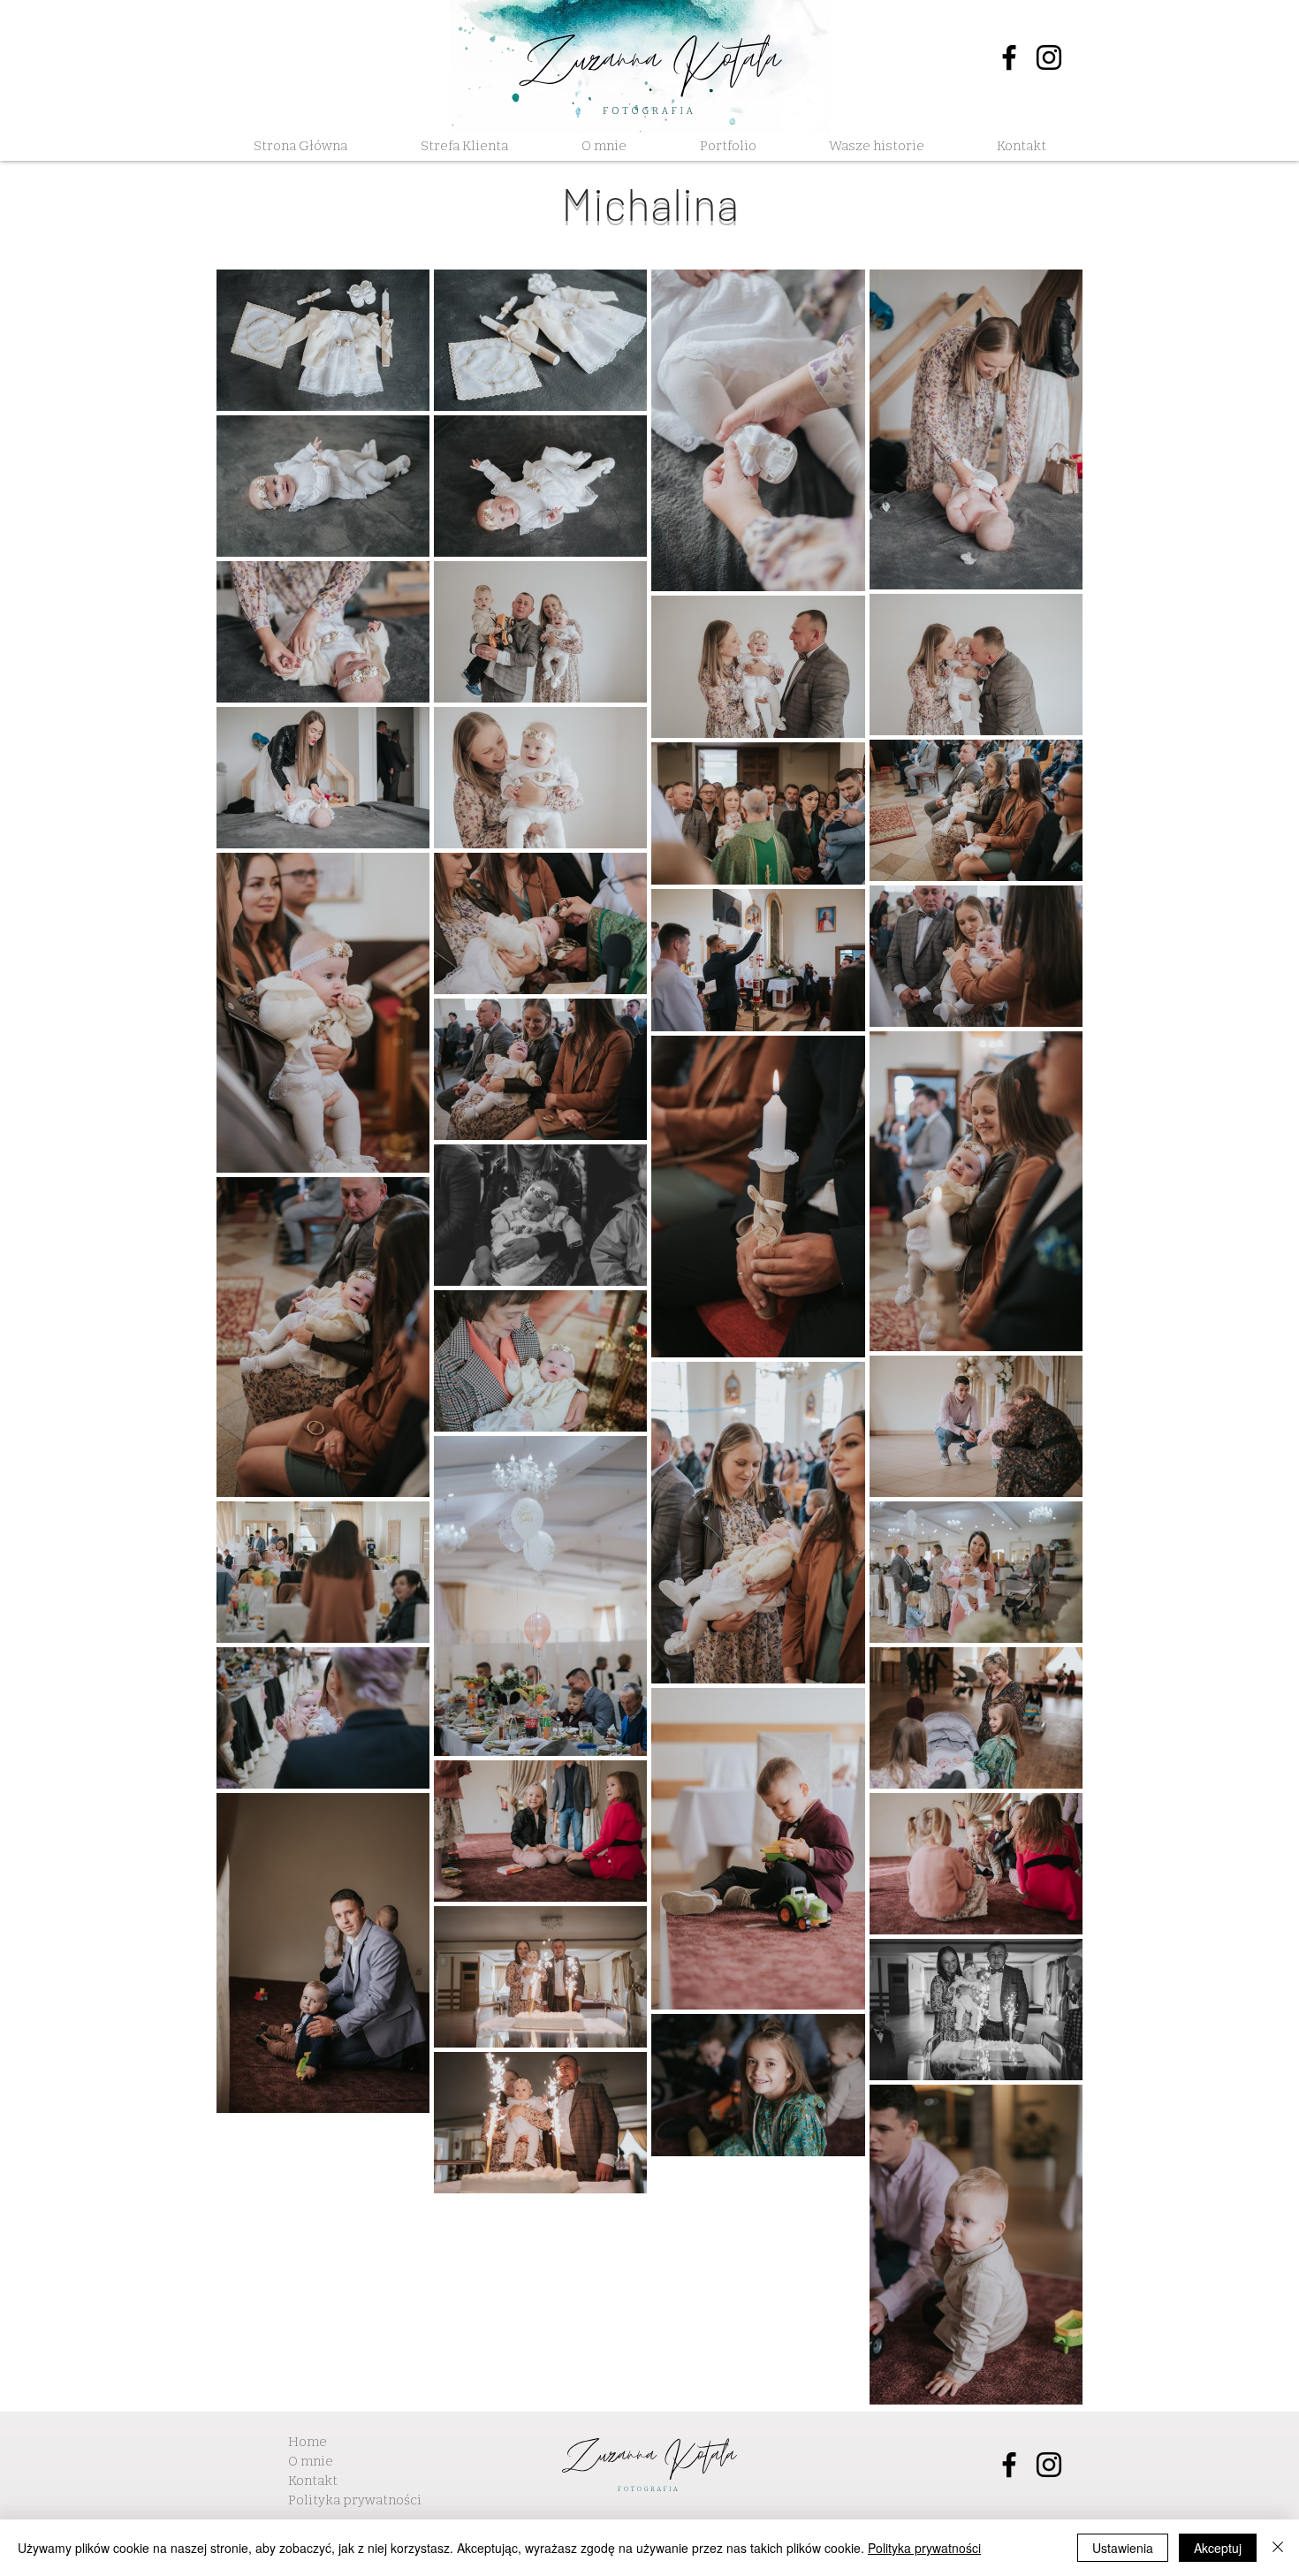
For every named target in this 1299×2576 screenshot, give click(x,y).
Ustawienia (1123, 2548)
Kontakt (313, 2481)
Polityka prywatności (355, 2500)
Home (308, 2442)
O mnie (311, 2461)
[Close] (1278, 2548)
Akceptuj (1218, 2548)
